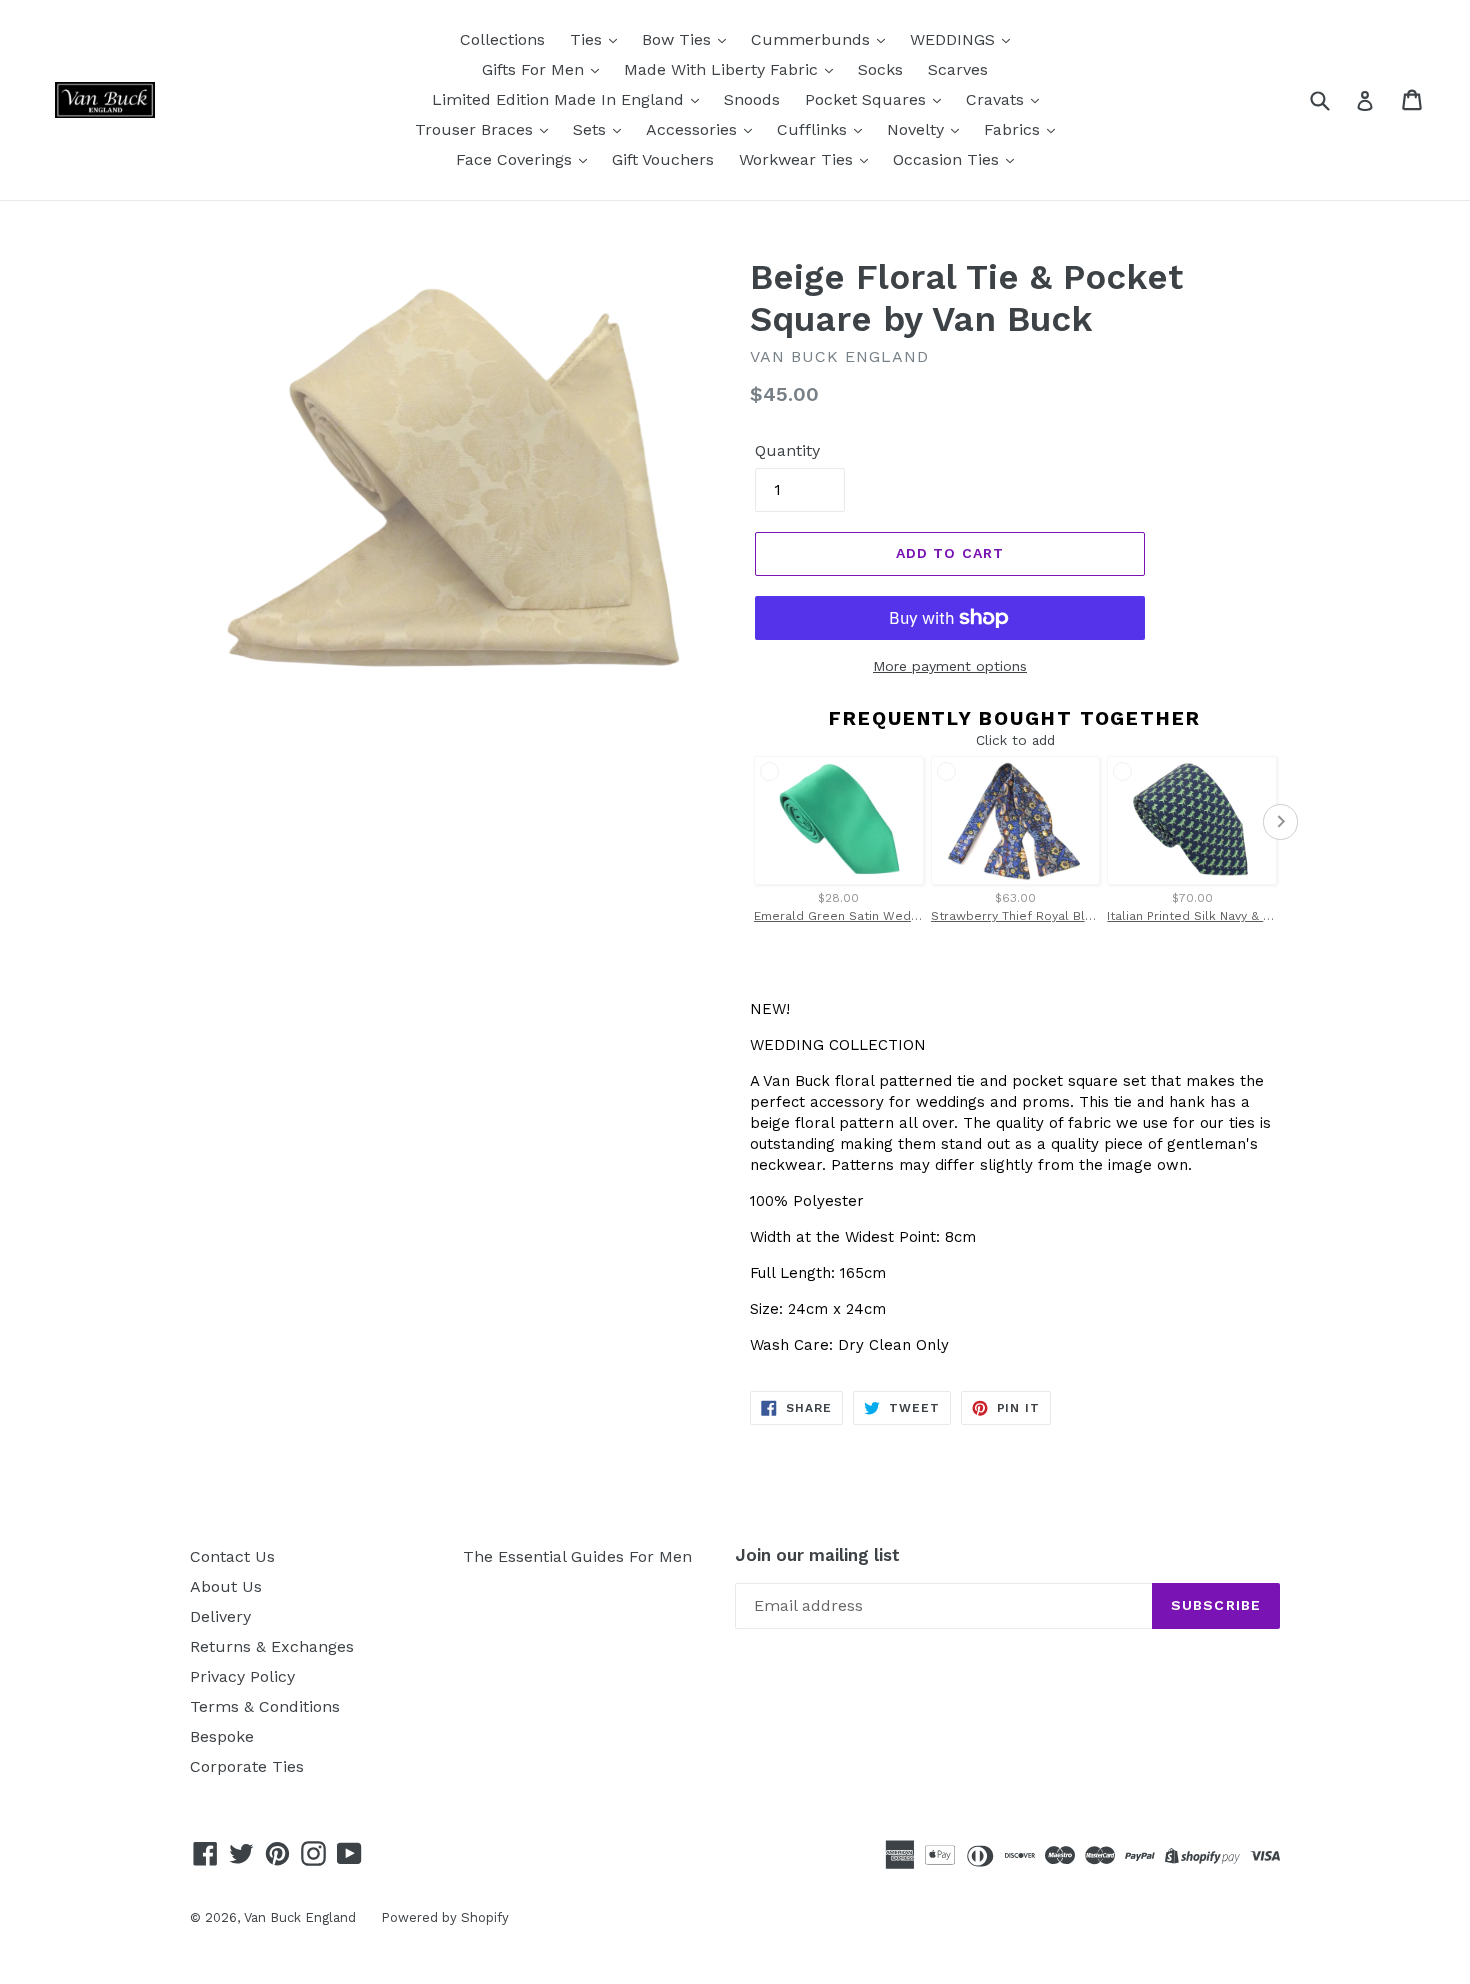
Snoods (752, 99)
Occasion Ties (948, 159)
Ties (588, 39)
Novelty (918, 129)
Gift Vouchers (663, 159)
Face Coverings (516, 159)
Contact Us (232, 1556)
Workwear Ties (798, 159)
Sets (592, 129)
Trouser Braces (476, 129)
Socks (880, 69)
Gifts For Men (535, 69)
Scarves (958, 69)
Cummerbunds (813, 39)
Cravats (997, 99)
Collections (502, 39)
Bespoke (222, 1736)
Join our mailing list (817, 1555)
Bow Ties (679, 39)
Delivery (220, 1616)
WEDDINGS (955, 39)
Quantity (787, 450)
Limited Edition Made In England (560, 99)
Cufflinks (814, 129)
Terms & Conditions (265, 1706)
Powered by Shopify (445, 1917)
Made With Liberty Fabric (723, 69)
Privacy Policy (242, 1676)
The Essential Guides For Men (577, 1556)
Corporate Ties (247, 1766)
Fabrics (1014, 129)
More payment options (950, 666)
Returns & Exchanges (272, 1646)
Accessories (694, 129)
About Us (226, 1586)
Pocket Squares (868, 99)
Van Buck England (300, 1917)
